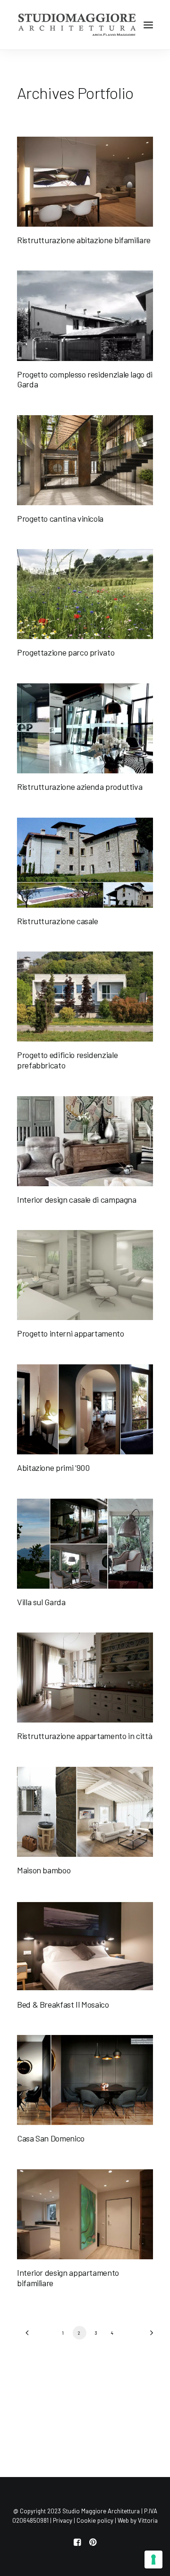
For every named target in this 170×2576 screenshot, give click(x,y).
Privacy (63, 2520)
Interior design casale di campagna (77, 1199)
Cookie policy (95, 2520)
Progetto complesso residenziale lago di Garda (85, 379)
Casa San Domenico (51, 2138)
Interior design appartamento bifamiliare (68, 2278)
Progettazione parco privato (66, 652)
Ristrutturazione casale (58, 921)
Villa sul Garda (41, 1602)
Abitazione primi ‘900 (53, 1468)
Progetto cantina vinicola (60, 518)
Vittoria (148, 2520)
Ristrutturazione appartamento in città (85, 1736)
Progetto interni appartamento (71, 1333)
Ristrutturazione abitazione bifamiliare (84, 240)
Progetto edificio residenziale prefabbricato (67, 1060)
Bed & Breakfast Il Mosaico (63, 2004)
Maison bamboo (44, 1870)
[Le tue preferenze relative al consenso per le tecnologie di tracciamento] (153, 2560)
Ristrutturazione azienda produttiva (80, 787)
